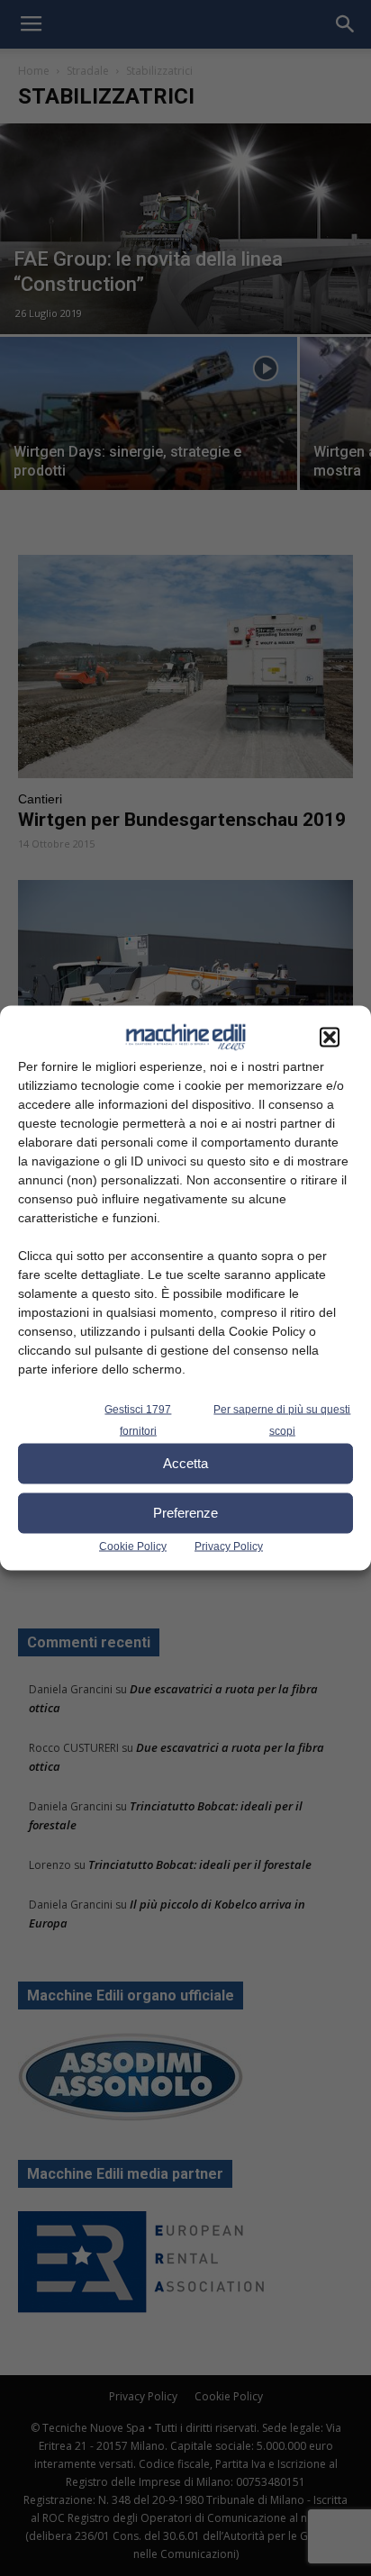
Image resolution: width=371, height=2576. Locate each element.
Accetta (185, 1463)
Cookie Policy (133, 1546)
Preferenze (185, 1513)
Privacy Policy (229, 1546)
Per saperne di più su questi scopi (282, 1420)
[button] (330, 1037)
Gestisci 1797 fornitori (138, 1420)
